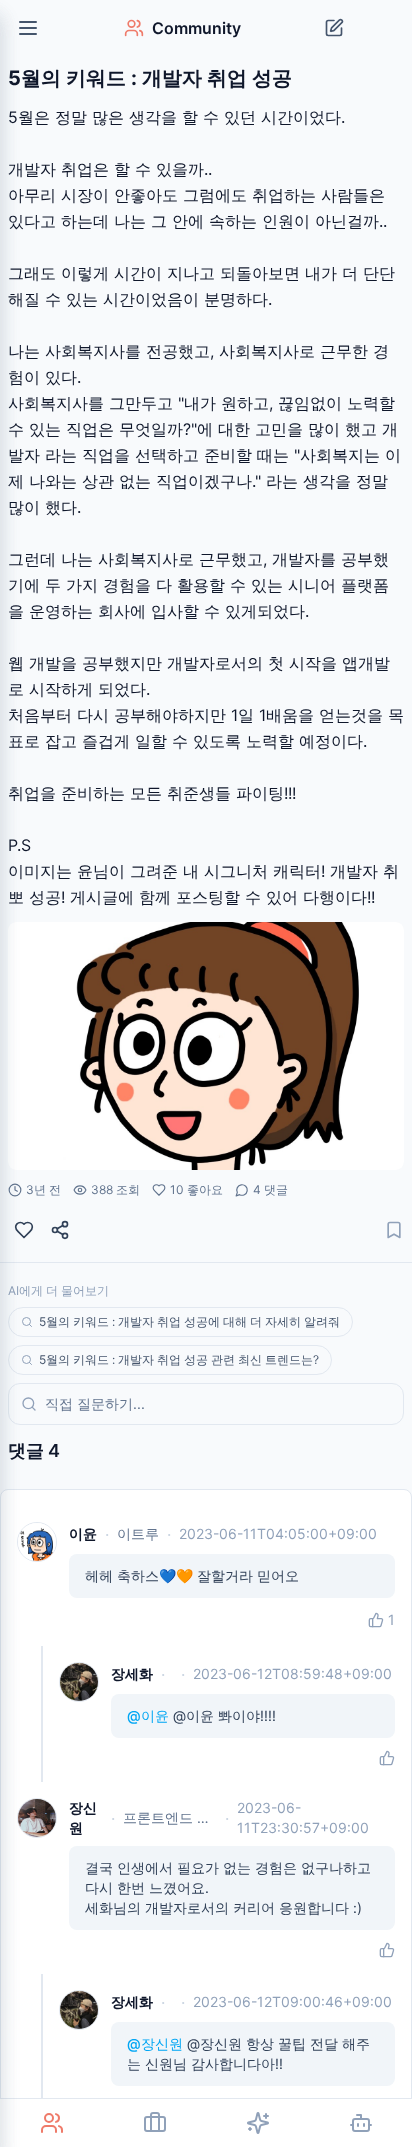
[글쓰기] (334, 28)
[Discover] (257, 2123)
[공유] (60, 1230)
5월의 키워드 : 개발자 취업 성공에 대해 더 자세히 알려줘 (189, 1321)
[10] (24, 1230)
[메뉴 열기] (28, 28)
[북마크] (394, 1230)
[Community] (51, 2123)
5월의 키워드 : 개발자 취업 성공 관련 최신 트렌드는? (179, 1359)
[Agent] (360, 2123)
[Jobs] (154, 2123)
